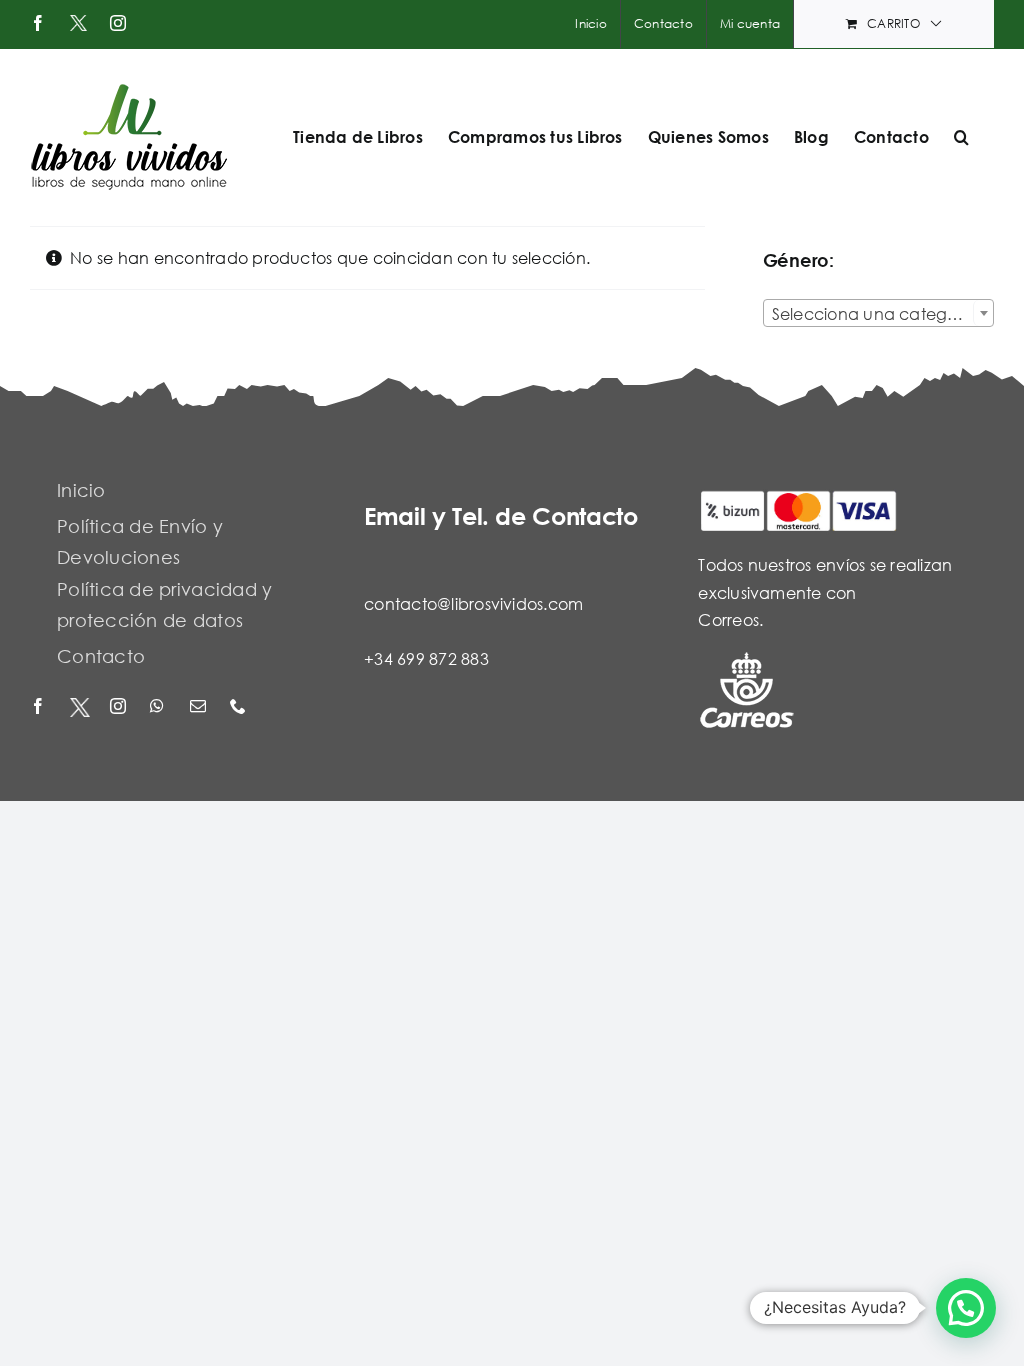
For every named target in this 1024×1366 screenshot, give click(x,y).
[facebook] (40, 707)
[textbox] (878, 314)
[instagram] (120, 707)
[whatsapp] (160, 707)
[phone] (240, 707)
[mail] (200, 707)
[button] (961, 137)
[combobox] (878, 313)
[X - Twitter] (80, 707)
